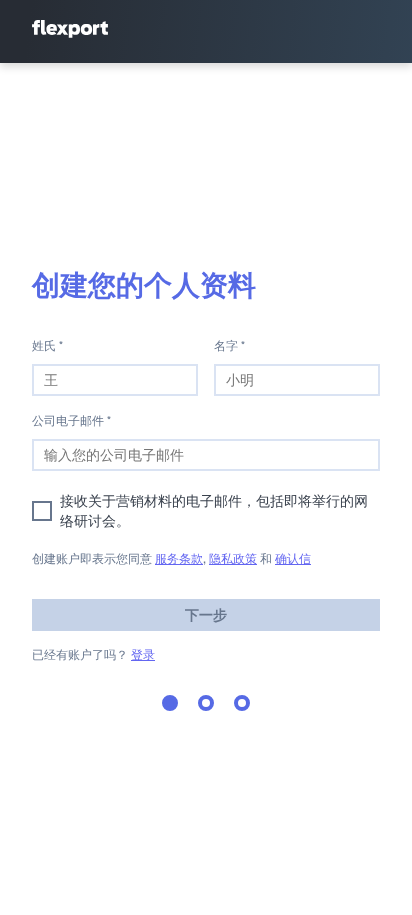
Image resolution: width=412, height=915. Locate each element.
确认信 (293, 558)
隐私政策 (233, 558)
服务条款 (179, 558)
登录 (143, 654)
